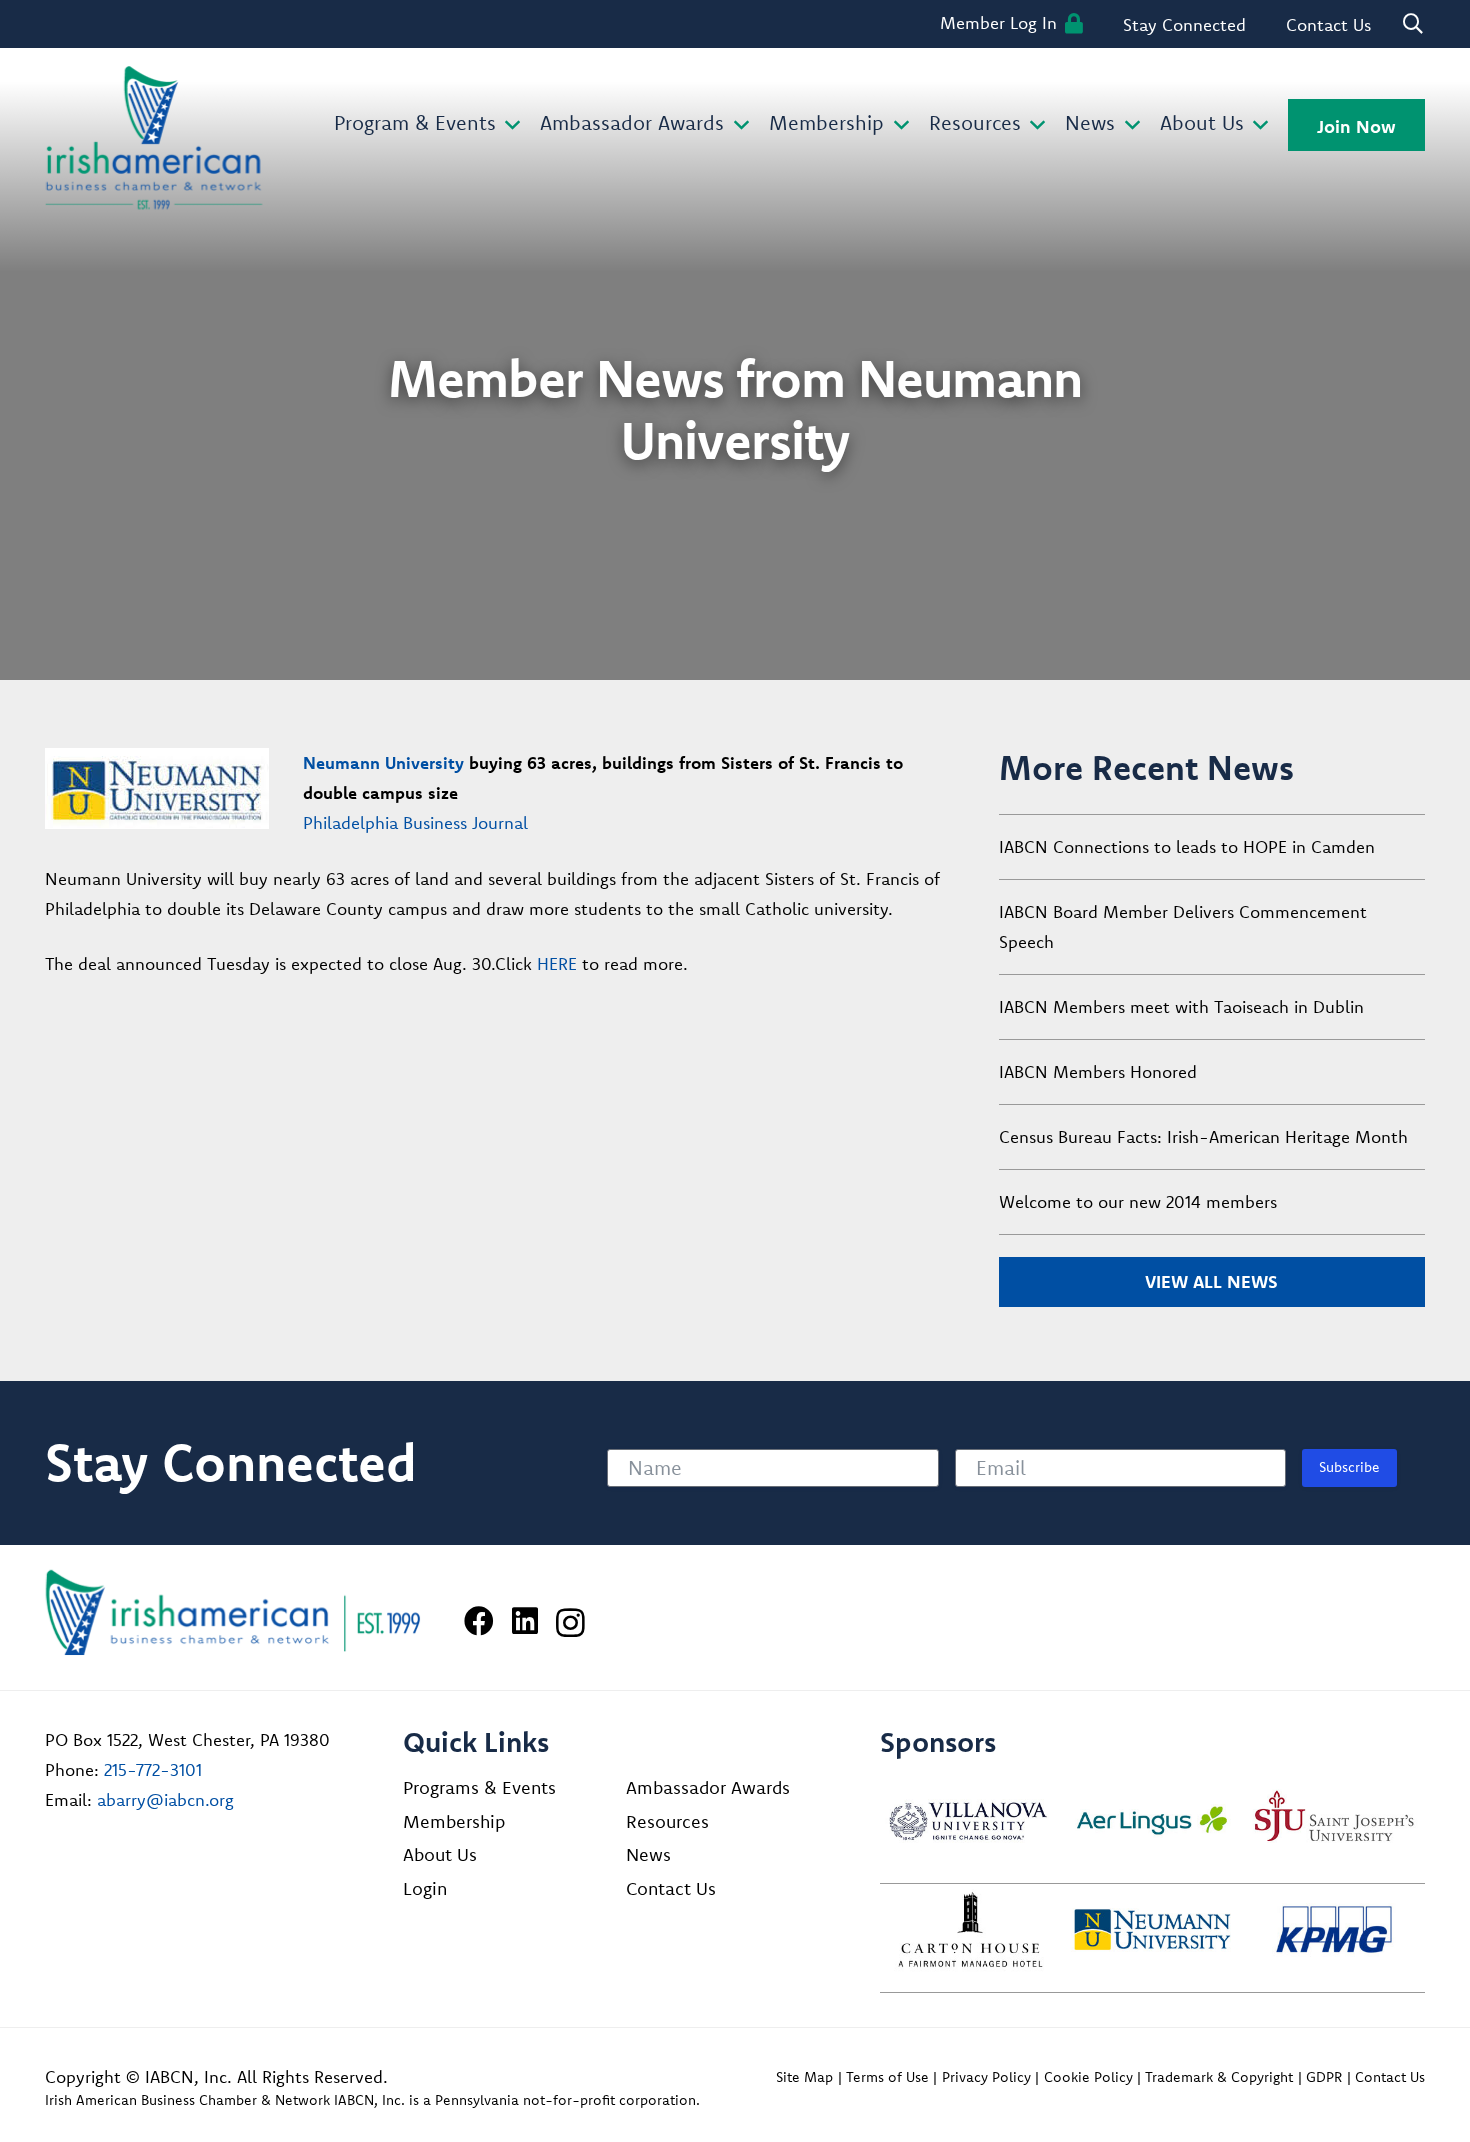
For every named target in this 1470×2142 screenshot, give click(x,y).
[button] (508, 125)
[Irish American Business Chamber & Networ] (233, 1612)
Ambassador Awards (708, 1787)
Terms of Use (887, 2077)
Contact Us (671, 1888)
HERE (557, 963)
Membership (454, 1821)
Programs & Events (479, 1787)
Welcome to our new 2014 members (1138, 1201)
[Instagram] (570, 1622)
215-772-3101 (153, 1769)
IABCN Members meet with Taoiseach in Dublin (1181, 1006)
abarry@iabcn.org (165, 1799)
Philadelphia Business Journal (415, 822)
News (648, 1854)
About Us (440, 1854)
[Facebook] (479, 1621)
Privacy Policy (986, 2077)
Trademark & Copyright (1219, 2077)
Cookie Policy (1088, 2077)
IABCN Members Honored (1098, 1071)
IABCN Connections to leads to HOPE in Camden (1187, 846)
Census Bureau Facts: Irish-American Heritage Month (1203, 1136)
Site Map (804, 2077)
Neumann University (383, 762)
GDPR (1324, 2077)
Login (425, 1888)
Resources (667, 1821)
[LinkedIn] (525, 1621)
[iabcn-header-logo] (154, 138)
